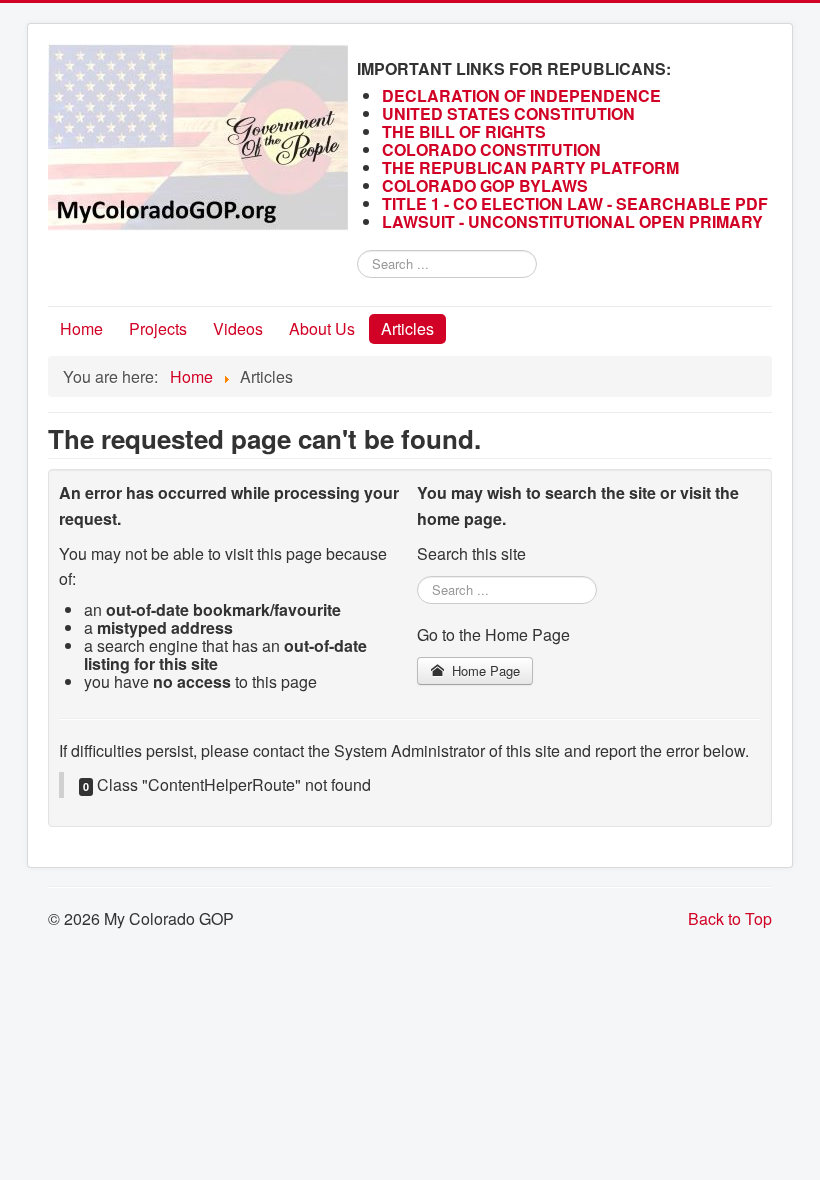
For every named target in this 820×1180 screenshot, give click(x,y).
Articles (407, 328)
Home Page (484, 670)
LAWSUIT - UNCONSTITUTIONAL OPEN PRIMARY (574, 221)
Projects (158, 328)
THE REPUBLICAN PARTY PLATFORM (530, 167)
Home (81, 328)
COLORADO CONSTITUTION (491, 149)
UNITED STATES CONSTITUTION (508, 113)
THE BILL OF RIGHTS (464, 131)
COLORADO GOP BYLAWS (485, 185)
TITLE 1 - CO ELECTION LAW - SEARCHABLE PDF (577, 203)
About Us (322, 328)
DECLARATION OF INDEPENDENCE (521, 95)
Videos (238, 328)
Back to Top (730, 918)
